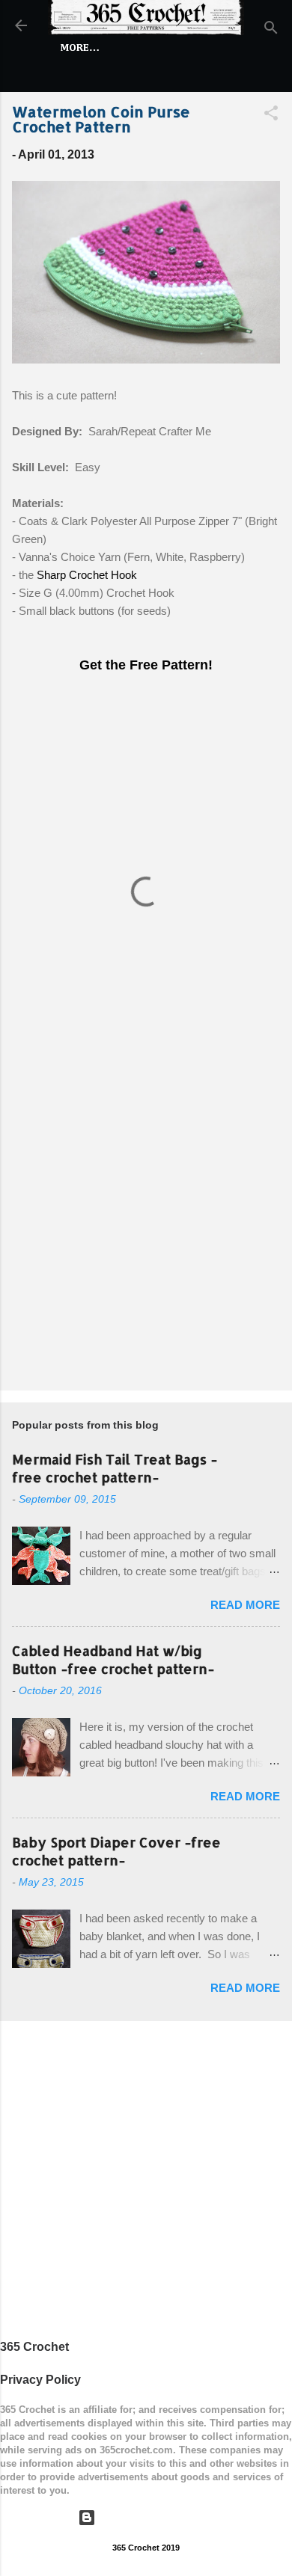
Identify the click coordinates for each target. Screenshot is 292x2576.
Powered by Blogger (155, 2517)
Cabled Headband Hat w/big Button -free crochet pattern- (113, 1659)
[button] (271, 116)
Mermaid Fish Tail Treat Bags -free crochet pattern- (115, 1468)
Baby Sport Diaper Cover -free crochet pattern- (116, 1851)
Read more (245, 1605)
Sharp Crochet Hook (87, 575)
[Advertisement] (146, 1221)
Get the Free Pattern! (146, 665)
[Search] (271, 30)
